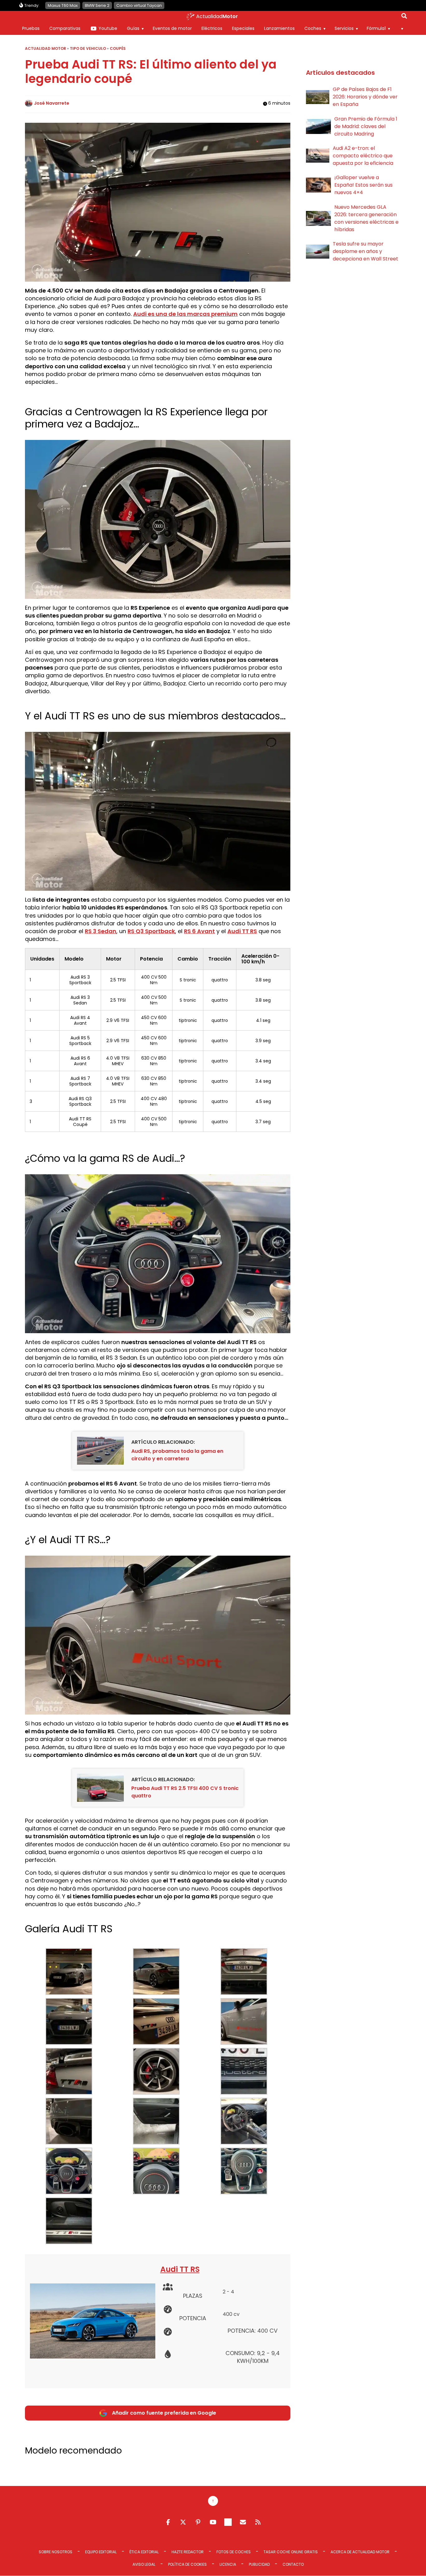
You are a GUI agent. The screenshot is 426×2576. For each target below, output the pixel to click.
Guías (133, 28)
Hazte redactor (188, 2552)
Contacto (293, 2564)
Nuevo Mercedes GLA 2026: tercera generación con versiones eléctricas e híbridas (366, 218)
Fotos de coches (234, 2552)
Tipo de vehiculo (88, 48)
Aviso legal (144, 2564)
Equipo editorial (101, 2552)
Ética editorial (144, 2552)
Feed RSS (258, 2522)
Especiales (243, 28)
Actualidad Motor (46, 48)
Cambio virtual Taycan (139, 5)
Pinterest (198, 2522)
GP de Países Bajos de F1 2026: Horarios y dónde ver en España (365, 97)
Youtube (108, 28)
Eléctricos (212, 28)
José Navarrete (52, 103)
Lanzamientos (279, 28)
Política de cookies (187, 2564)
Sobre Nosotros (56, 2552)
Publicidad (259, 2564)
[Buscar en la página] (404, 17)
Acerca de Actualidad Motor (360, 2552)
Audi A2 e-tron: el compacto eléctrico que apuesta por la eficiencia (363, 156)
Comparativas (65, 28)
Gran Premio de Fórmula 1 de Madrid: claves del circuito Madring (366, 126)
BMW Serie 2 (97, 5)
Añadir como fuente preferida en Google (164, 2413)
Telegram (228, 2522)
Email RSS (243, 2522)
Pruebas (31, 28)
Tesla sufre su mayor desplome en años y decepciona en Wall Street (365, 251)
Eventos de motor (172, 28)
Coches (313, 28)
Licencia (228, 2564)
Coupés (118, 48)
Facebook (168, 2522)
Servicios (344, 28)
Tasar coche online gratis (291, 2552)
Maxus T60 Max (63, 5)
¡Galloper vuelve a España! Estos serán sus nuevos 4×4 (363, 185)
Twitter (183, 2522)
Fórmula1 (376, 28)
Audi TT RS (180, 2269)
